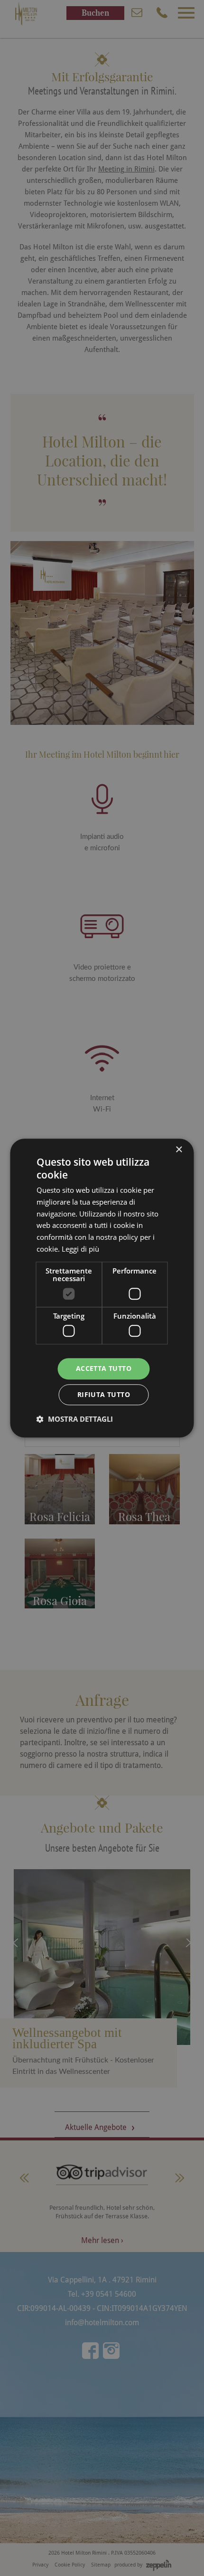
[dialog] (102, 1288)
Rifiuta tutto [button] (104, 1394)
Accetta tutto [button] (104, 1368)
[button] (75, 1419)
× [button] (179, 1150)
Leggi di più (80, 1249)
